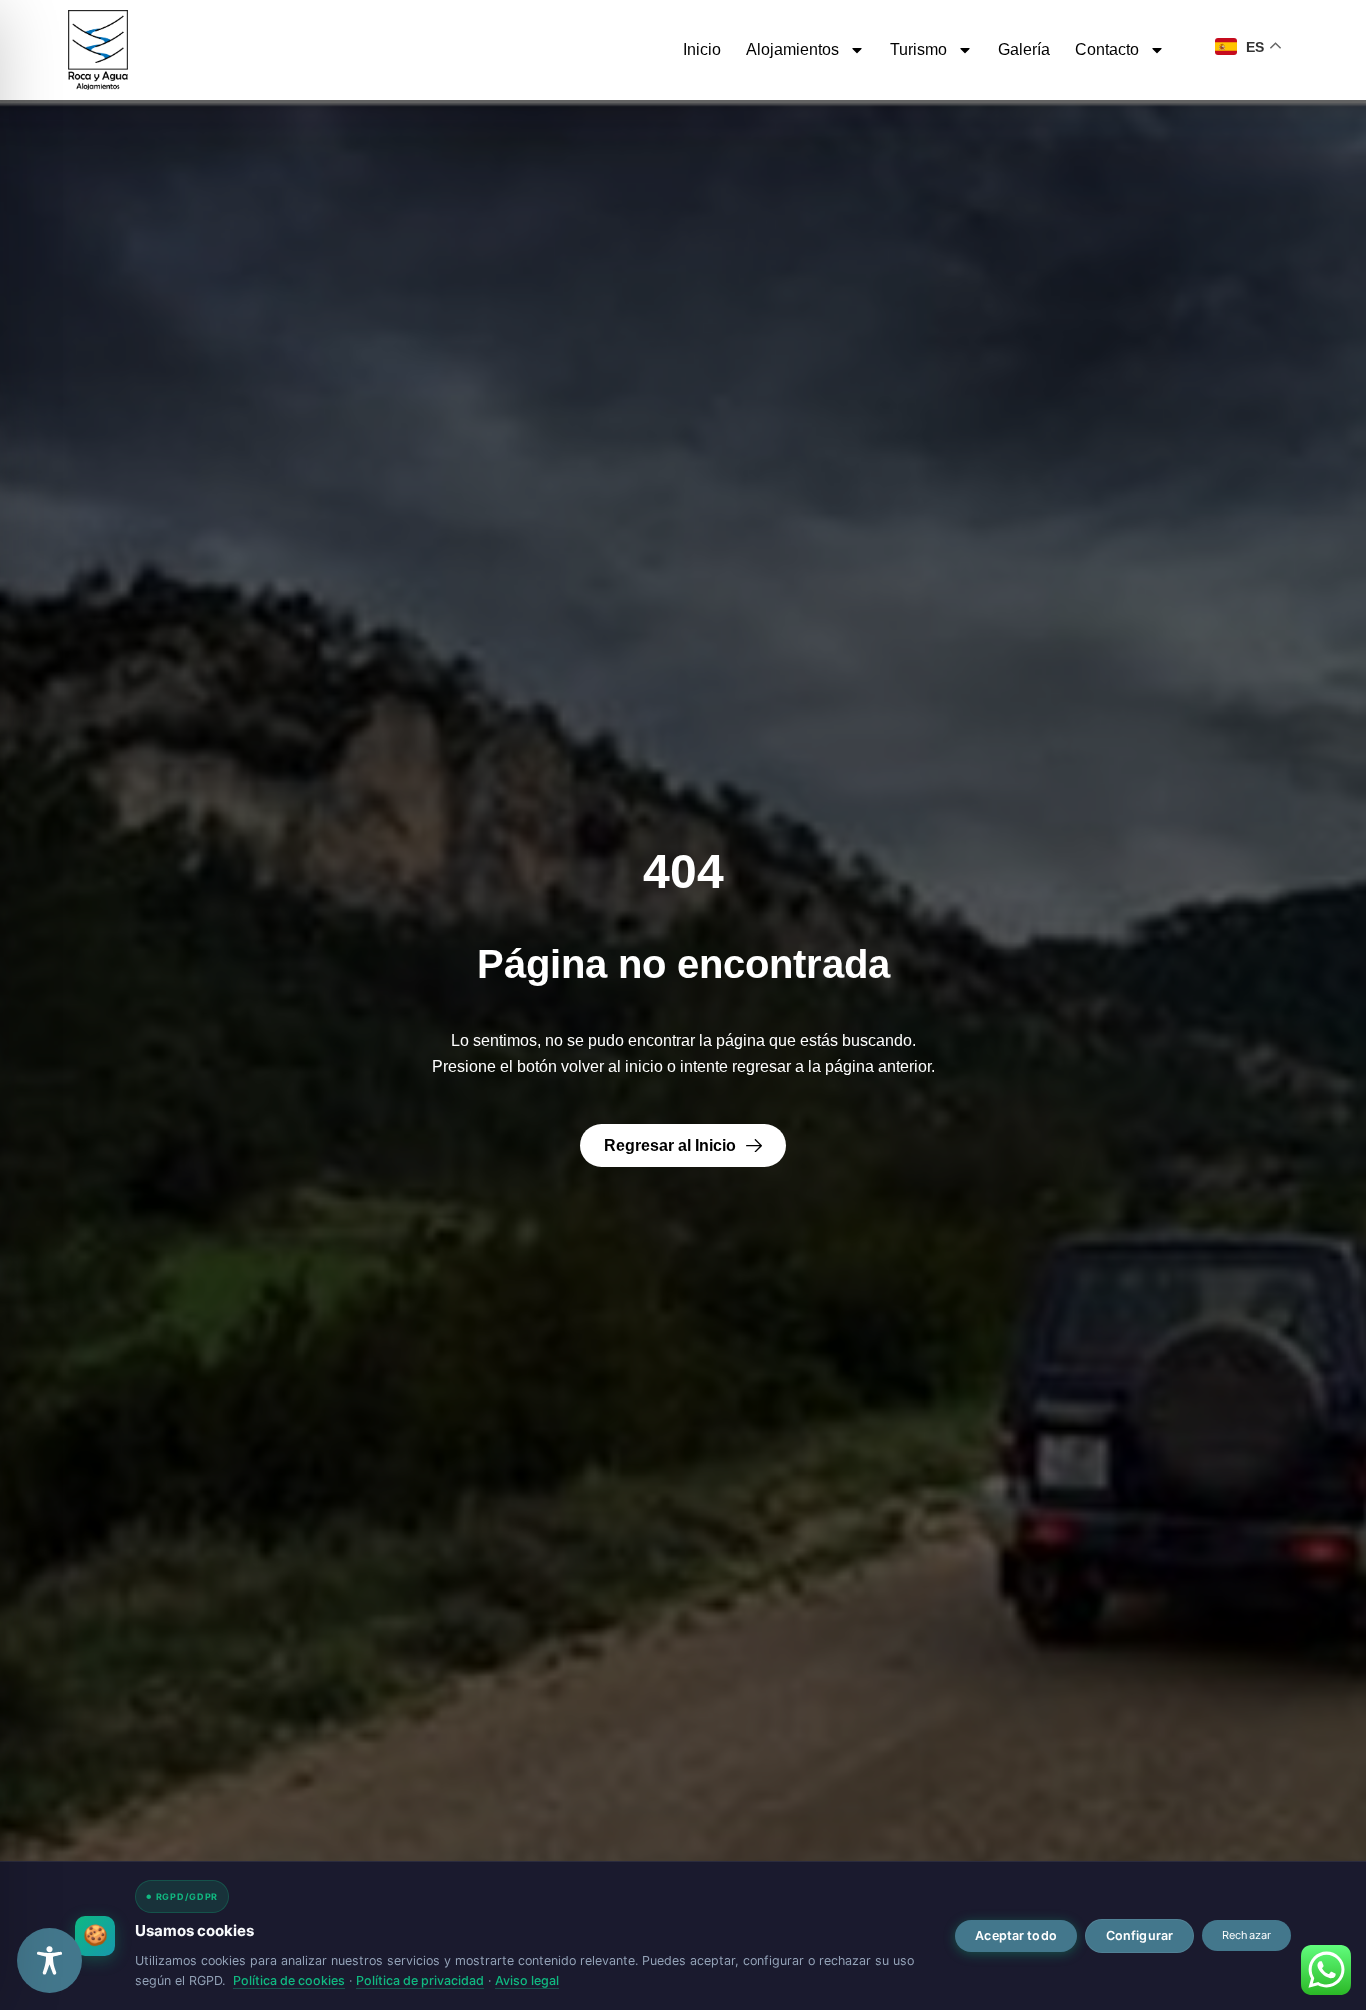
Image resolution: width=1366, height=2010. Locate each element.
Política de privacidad (420, 1980)
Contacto (1107, 49)
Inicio (702, 49)
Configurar (1139, 1935)
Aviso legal (527, 1980)
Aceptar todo (1016, 1935)
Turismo (918, 49)
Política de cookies (289, 1980)
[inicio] (98, 50)
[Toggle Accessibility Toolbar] (49, 1960)
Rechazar (1246, 1935)
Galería (1024, 49)
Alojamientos (792, 49)
